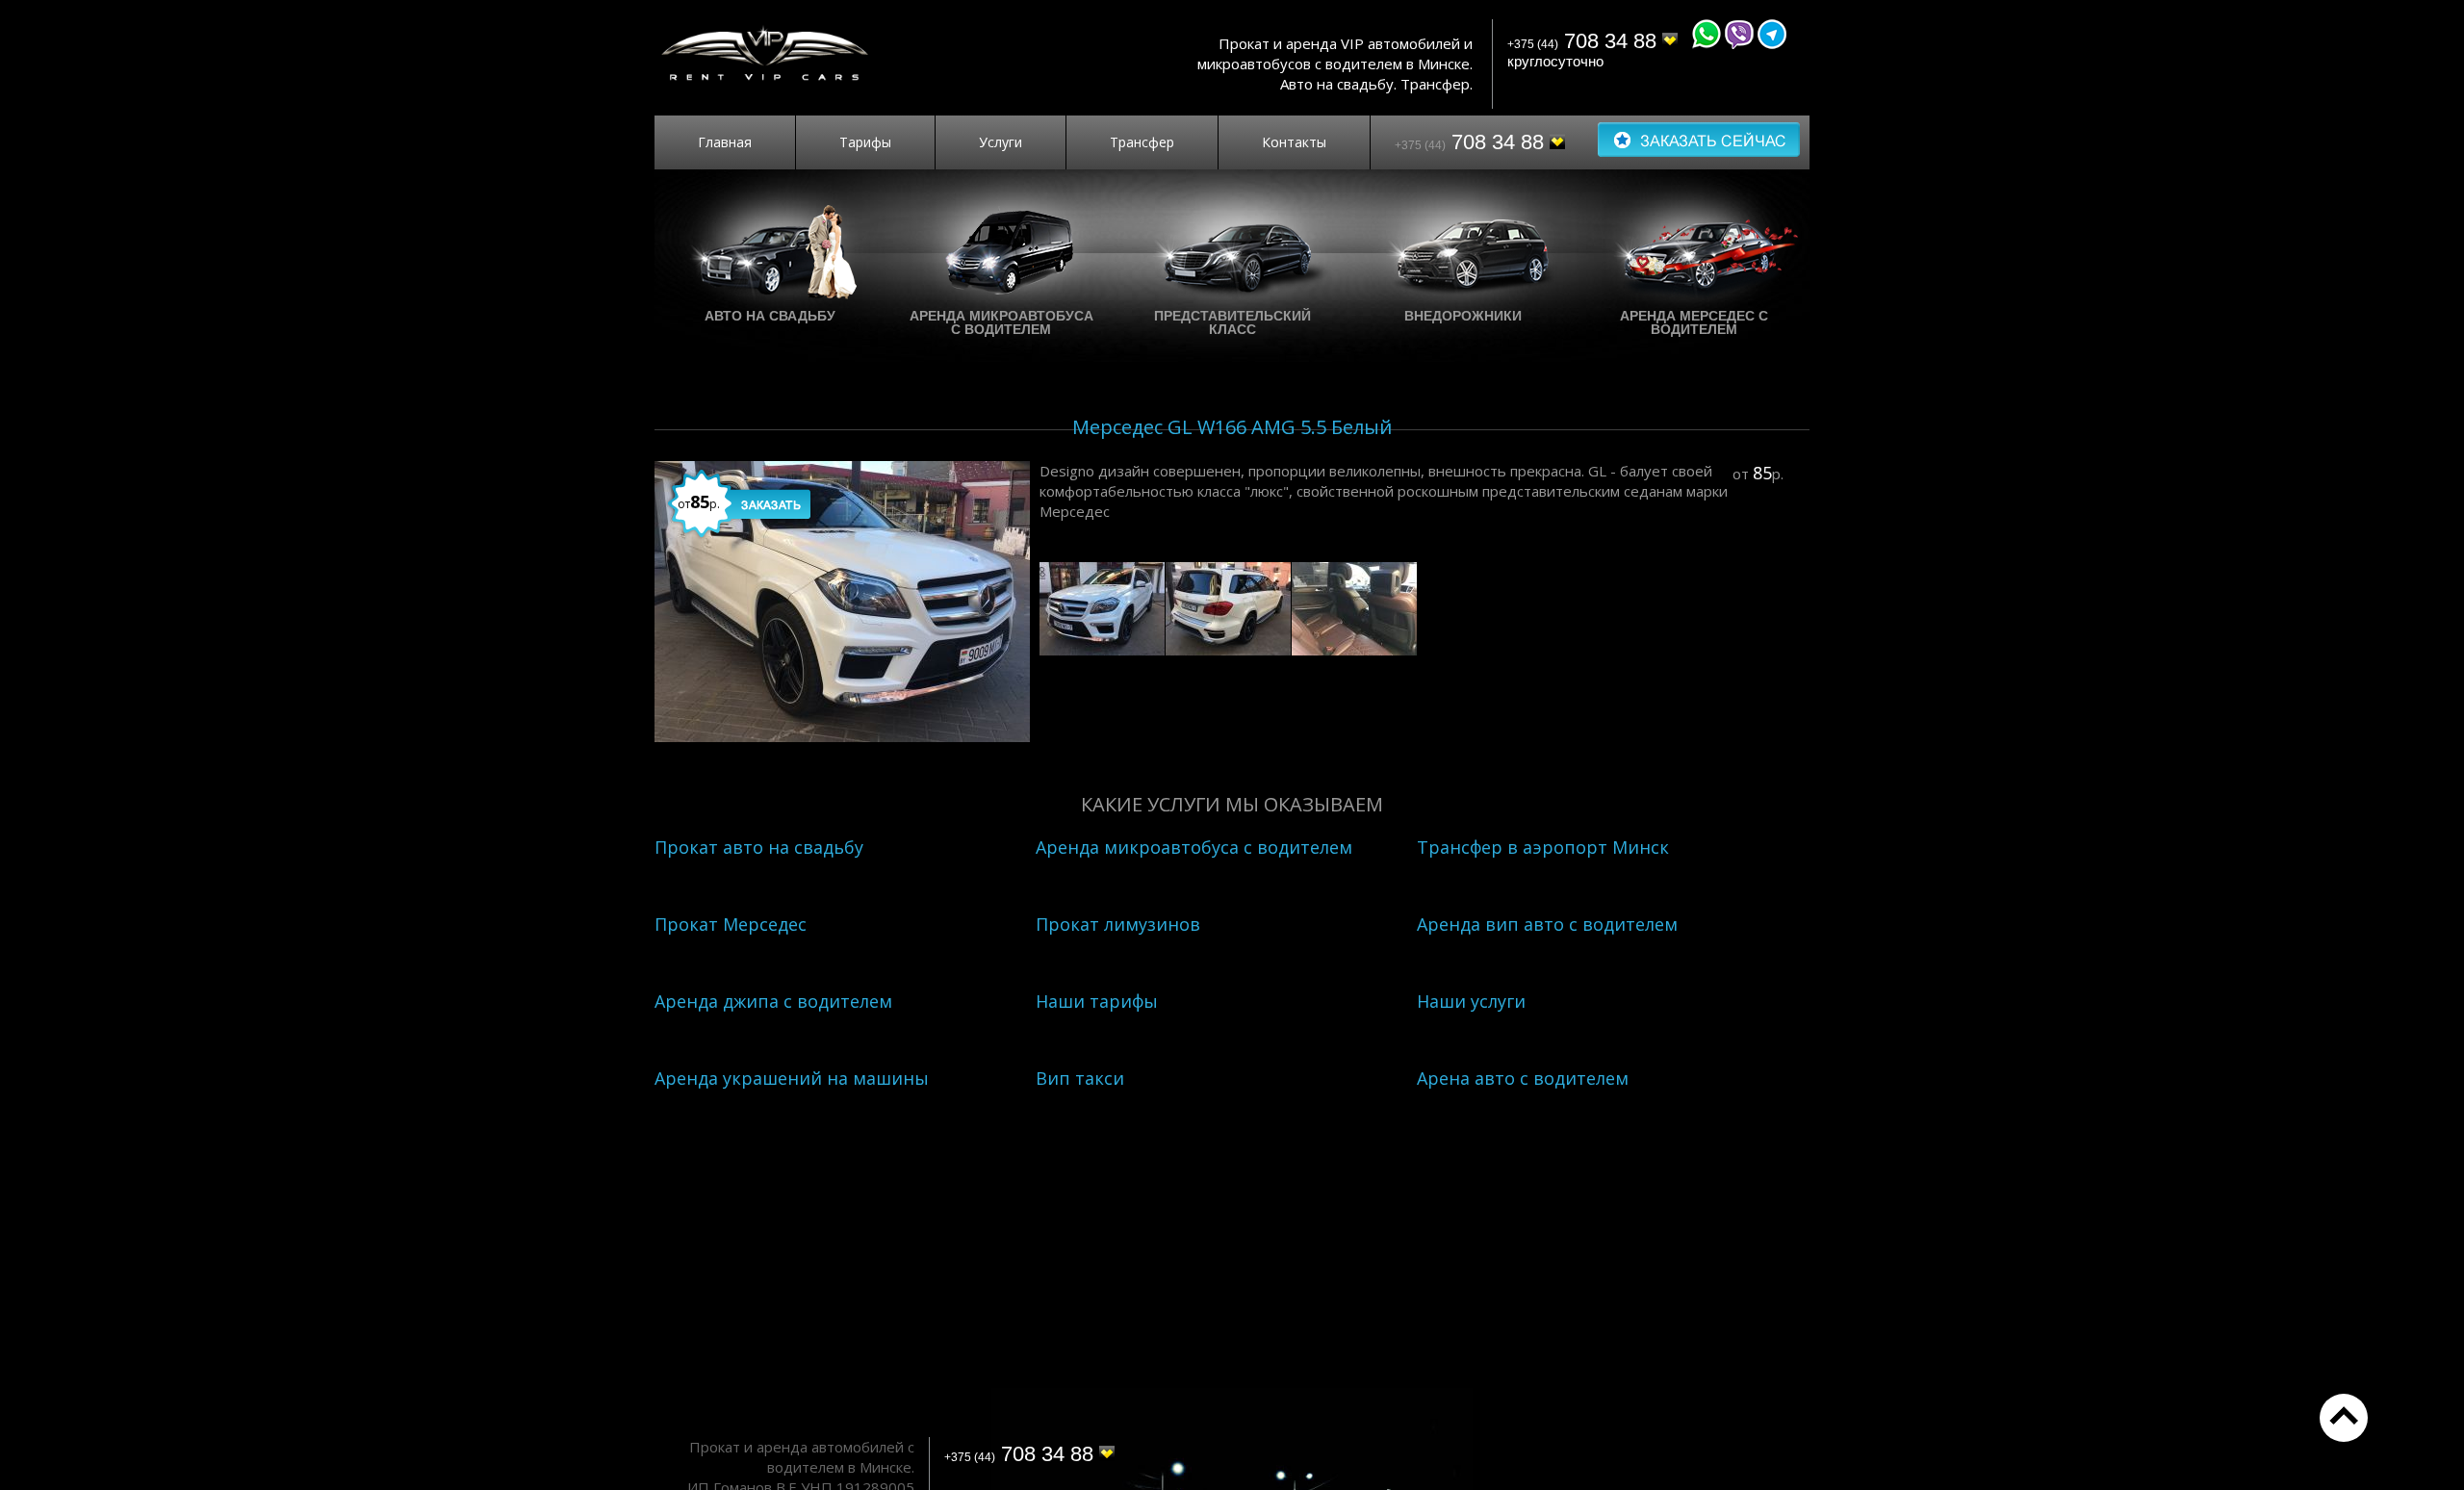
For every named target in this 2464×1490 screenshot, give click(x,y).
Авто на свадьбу (770, 316)
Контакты (1294, 142)
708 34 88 (1585, 41)
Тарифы (865, 142)
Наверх (2344, 1418)
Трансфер (1142, 142)
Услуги (1001, 142)
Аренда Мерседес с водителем (1694, 322)
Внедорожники (1463, 316)
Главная (725, 142)
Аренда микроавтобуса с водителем (1001, 322)
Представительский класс (1232, 322)
